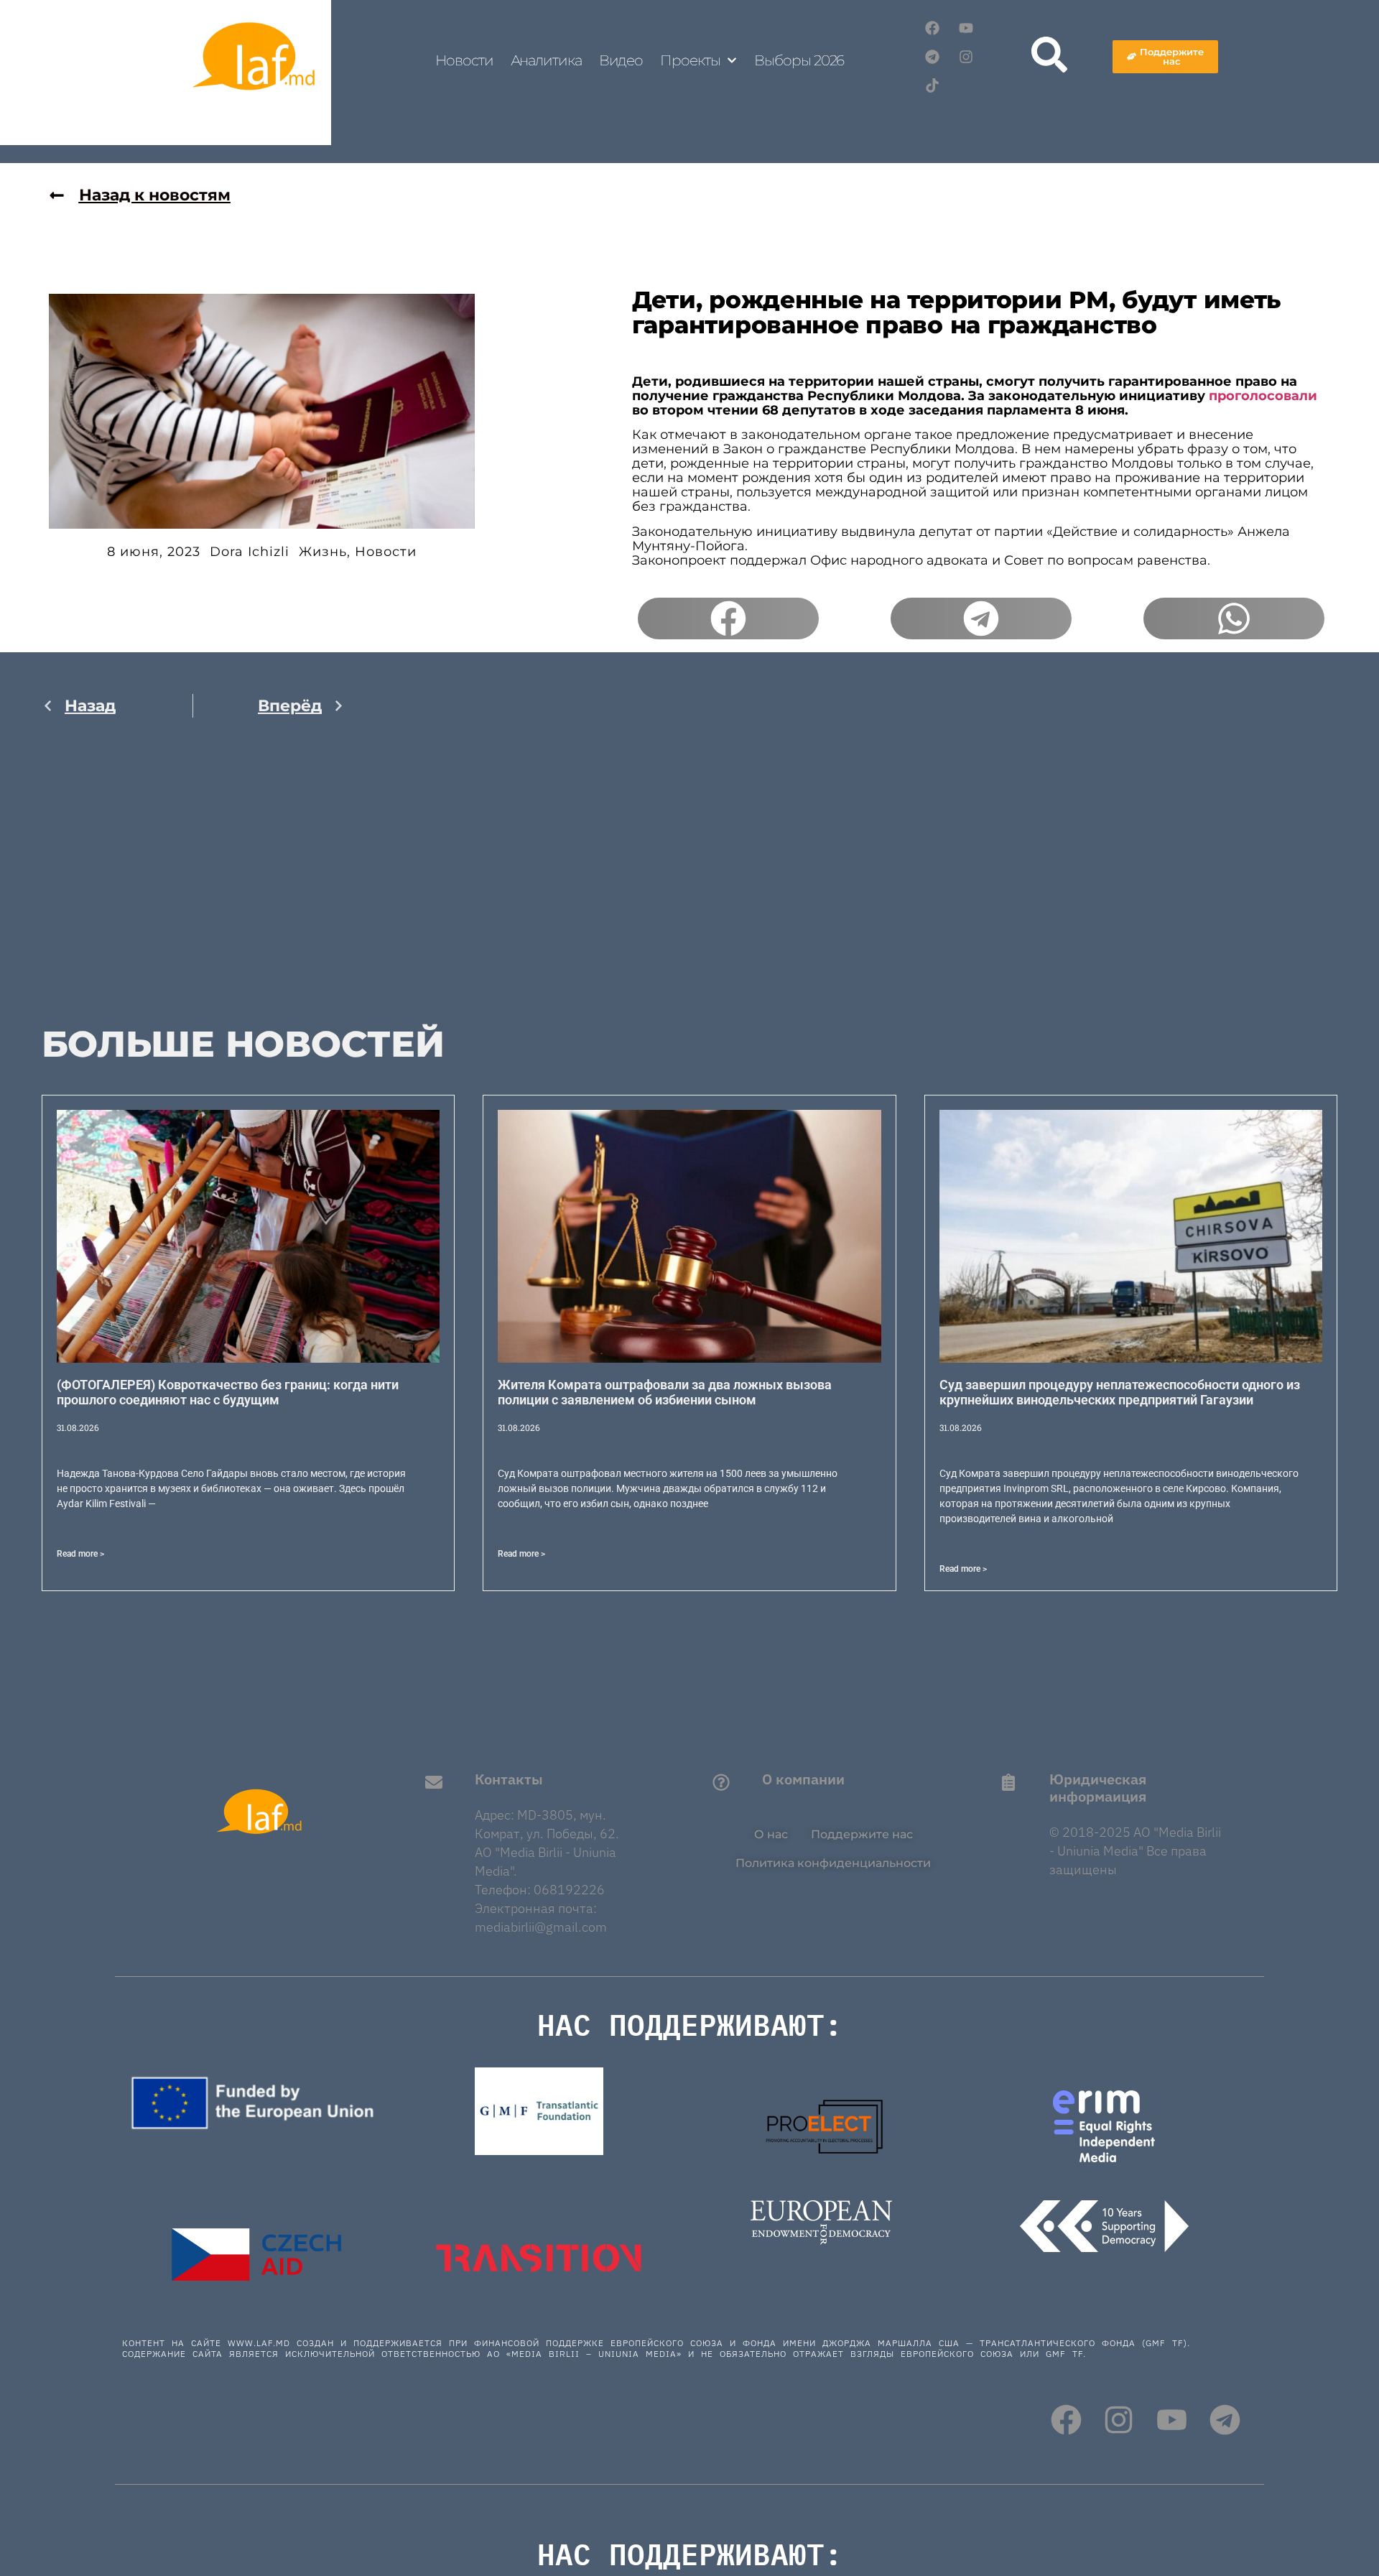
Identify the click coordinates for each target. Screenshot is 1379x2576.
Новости (464, 60)
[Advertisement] (193, 881)
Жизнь (323, 552)
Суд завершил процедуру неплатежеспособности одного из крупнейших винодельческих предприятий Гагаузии (1120, 1393)
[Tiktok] (932, 85)
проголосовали (1263, 396)
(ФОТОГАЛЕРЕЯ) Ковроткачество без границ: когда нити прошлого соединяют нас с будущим (228, 1393)
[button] (728, 618)
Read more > (80, 1554)
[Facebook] (932, 28)
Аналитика (546, 60)
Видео (621, 60)
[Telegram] (932, 57)
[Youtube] (966, 28)
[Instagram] (966, 57)
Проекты (690, 60)
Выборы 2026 (799, 60)
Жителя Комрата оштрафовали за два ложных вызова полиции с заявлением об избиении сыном (665, 1393)
